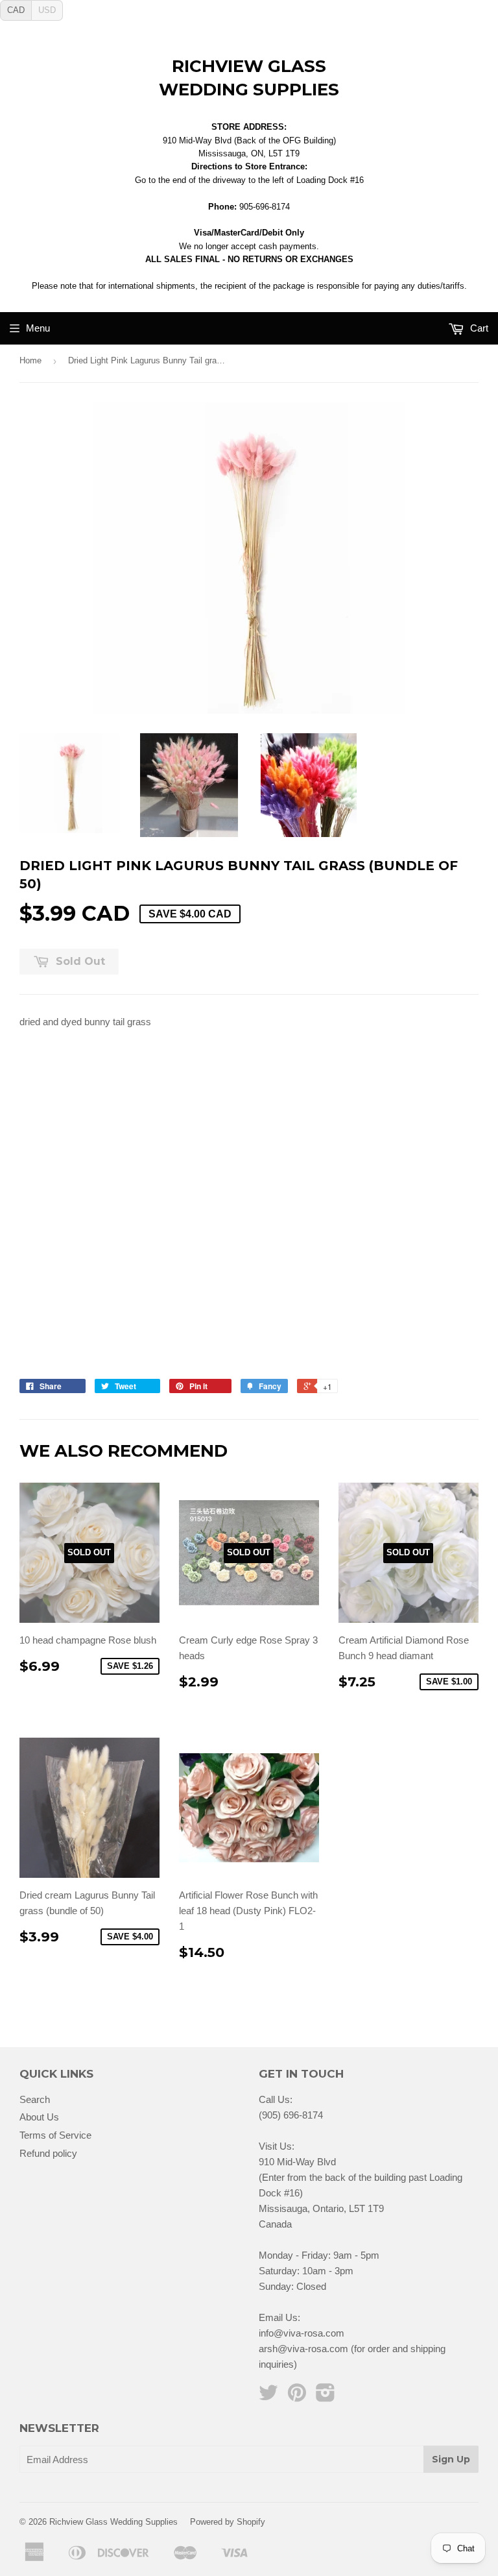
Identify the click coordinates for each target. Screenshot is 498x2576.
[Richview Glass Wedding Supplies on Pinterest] (297, 2397)
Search (35, 2099)
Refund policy (48, 2153)
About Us (39, 2117)
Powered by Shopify (228, 2522)
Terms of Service (55, 2135)
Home (30, 360)
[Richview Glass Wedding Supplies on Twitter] (268, 2397)
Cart (478, 328)
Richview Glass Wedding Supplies (249, 78)
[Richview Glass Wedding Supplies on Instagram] (326, 2397)
